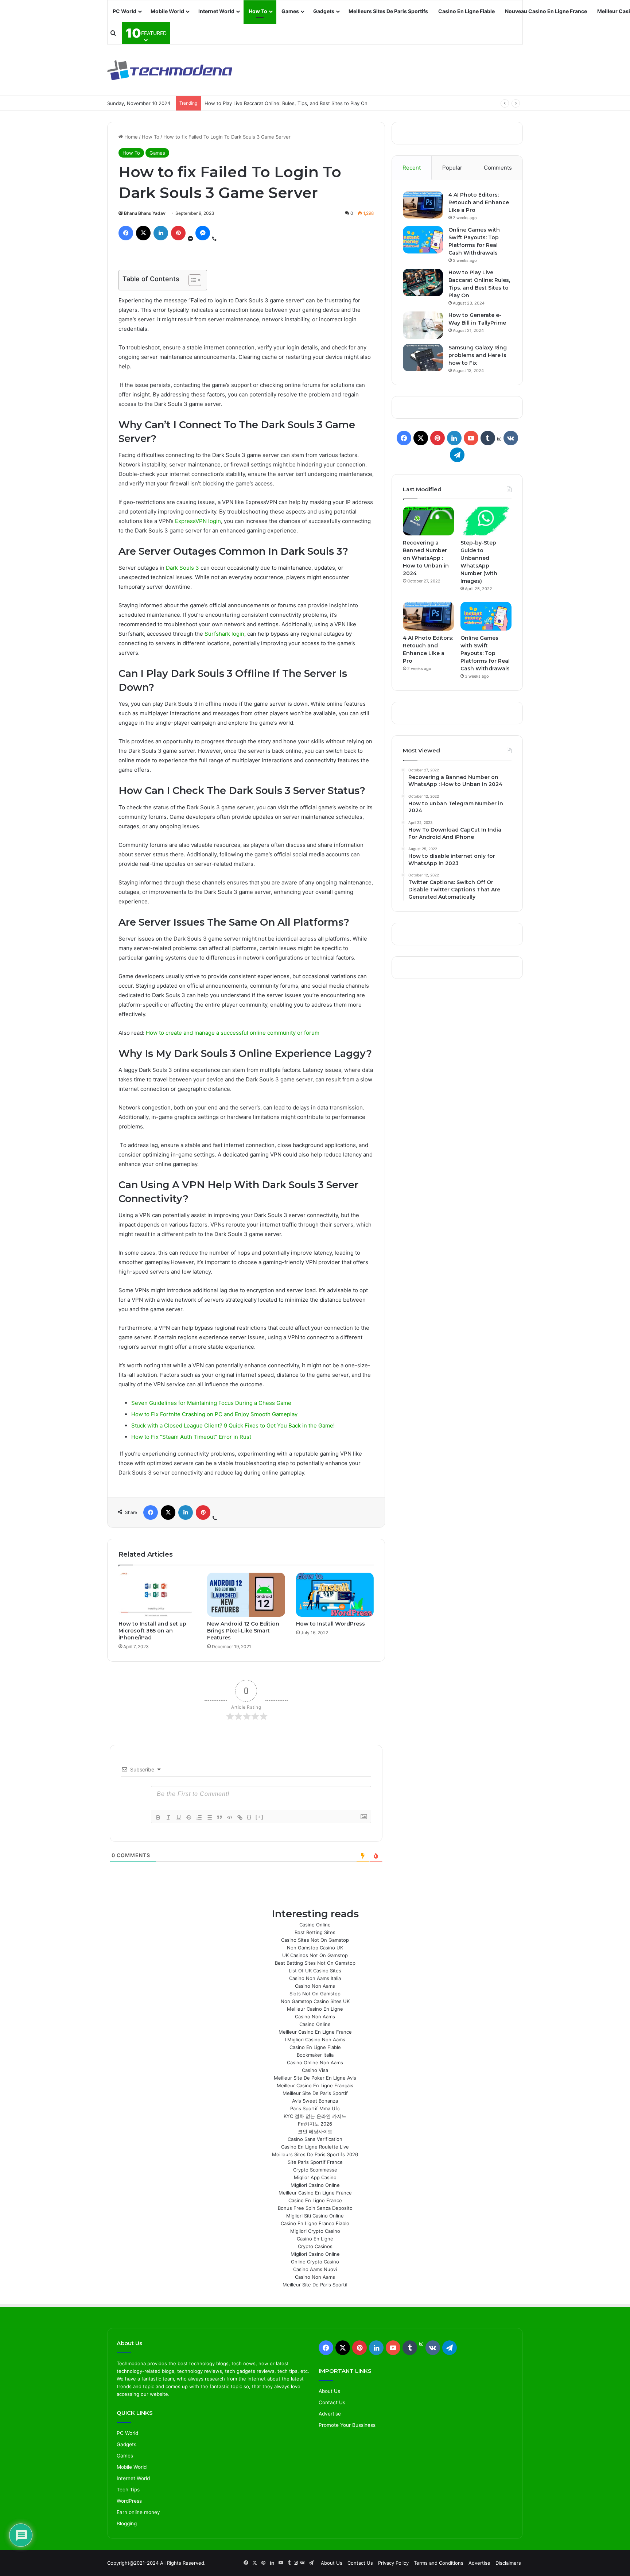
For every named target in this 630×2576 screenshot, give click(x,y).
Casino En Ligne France (315, 2200)
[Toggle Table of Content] (191, 280)
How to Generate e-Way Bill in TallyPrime (251, 103)
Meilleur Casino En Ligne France (315, 2032)
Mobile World (167, 11)
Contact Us (332, 2402)
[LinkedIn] (161, 233)
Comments (498, 168)
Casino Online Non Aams (315, 2062)
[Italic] (168, 1817)
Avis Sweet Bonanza (315, 2101)
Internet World (216, 11)
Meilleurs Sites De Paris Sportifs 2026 (315, 2154)
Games (290, 11)
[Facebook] (126, 233)
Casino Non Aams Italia (315, 1978)
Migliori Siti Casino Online (315, 2216)
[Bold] (158, 1817)
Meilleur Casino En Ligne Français (315, 2085)
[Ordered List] (199, 1817)
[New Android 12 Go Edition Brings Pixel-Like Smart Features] (246, 1595)
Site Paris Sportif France (315, 2162)
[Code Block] (230, 1817)
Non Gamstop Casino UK (315, 1948)
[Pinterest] (178, 233)
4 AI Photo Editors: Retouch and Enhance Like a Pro (479, 202)
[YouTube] (471, 438)
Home (130, 137)
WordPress (129, 2501)
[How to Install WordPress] (335, 1595)
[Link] (240, 1817)
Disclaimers (508, 2563)
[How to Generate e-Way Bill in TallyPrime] (423, 325)
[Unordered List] (209, 1817)
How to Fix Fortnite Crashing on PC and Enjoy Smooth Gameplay (214, 1414)
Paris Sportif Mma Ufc (315, 2108)
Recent (412, 168)
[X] (143, 233)
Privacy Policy (393, 2563)
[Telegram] (457, 455)
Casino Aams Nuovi (315, 2269)
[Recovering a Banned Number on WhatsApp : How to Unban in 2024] (428, 521)
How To (258, 11)
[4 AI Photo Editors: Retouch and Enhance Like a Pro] (423, 205)
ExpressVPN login (198, 521)
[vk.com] (511, 438)
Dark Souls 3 (183, 568)
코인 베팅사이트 (315, 2131)
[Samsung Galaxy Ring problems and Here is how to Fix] (423, 358)
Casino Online (315, 1925)
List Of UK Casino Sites (315, 1971)
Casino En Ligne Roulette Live (315, 2147)
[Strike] (189, 1817)
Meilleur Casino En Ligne (315, 2009)
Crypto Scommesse (315, 2170)
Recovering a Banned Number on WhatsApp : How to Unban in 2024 (426, 558)
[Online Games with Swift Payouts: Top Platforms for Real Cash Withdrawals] (423, 240)
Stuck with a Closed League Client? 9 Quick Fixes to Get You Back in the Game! (233, 1425)
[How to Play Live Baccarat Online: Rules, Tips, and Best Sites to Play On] (423, 282)
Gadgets (324, 11)
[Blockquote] (219, 1817)
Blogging (127, 2523)
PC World (125, 11)
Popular (452, 168)
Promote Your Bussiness (347, 2425)
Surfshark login (224, 634)
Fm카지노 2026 (315, 2124)
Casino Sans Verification (315, 2139)
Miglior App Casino (315, 2177)
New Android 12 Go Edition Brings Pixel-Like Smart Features (243, 1631)
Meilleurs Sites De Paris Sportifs (388, 11)
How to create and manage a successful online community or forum (233, 1033)
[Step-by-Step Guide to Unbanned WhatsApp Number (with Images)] (486, 521)
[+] (260, 1817)
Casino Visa (315, 2070)
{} (249, 1817)
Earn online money (138, 2512)
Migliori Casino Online (315, 2185)
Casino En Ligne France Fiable (315, 2223)
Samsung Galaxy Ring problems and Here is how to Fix (478, 355)
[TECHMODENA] (170, 70)
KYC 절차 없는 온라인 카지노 (315, 2116)
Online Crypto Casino (315, 2262)
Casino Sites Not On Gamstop (315, 1940)
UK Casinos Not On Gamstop (315, 1955)
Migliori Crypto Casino (315, 2231)
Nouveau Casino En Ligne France (546, 11)
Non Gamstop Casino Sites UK (315, 2001)
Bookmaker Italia (315, 2055)
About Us (329, 2391)
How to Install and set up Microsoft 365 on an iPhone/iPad (152, 1631)
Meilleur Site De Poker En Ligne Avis (315, 2078)
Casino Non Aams (315, 1986)
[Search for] (113, 33)
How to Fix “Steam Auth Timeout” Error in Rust (191, 1437)
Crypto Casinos (315, 2246)
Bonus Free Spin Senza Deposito (315, 2208)
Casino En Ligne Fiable (466, 11)
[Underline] (179, 1817)
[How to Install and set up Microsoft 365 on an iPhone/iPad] (157, 1595)
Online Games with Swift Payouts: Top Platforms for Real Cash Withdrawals (485, 653)
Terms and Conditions (439, 2563)
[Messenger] (203, 233)
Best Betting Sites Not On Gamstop (315, 1963)
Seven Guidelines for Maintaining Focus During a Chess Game (211, 1403)
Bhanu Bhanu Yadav (145, 213)
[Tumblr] (488, 438)
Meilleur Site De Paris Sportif (315, 2093)
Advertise (330, 2414)
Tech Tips (128, 2490)
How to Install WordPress (330, 1624)
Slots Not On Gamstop (315, 1994)
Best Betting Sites (315, 1932)
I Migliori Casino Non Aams (315, 2040)
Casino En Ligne (315, 2239)
